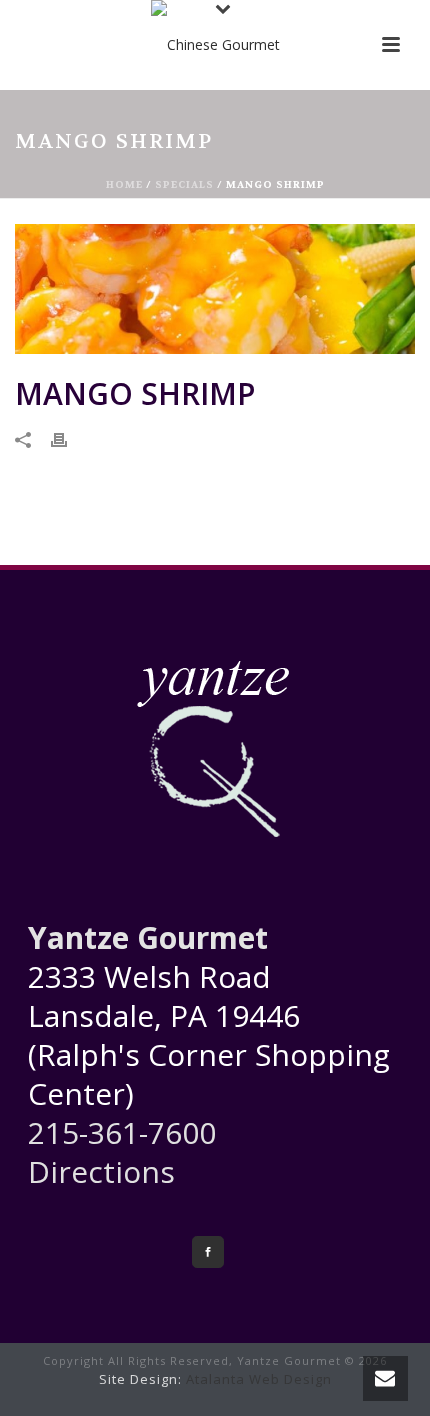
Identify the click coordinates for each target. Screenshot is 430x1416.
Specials (184, 184)
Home (124, 184)
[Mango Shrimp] (215, 289)
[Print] (69, 438)
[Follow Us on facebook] (208, 1252)
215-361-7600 (122, 1132)
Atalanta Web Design (259, 1379)
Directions (101, 1171)
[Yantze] (215, 45)
